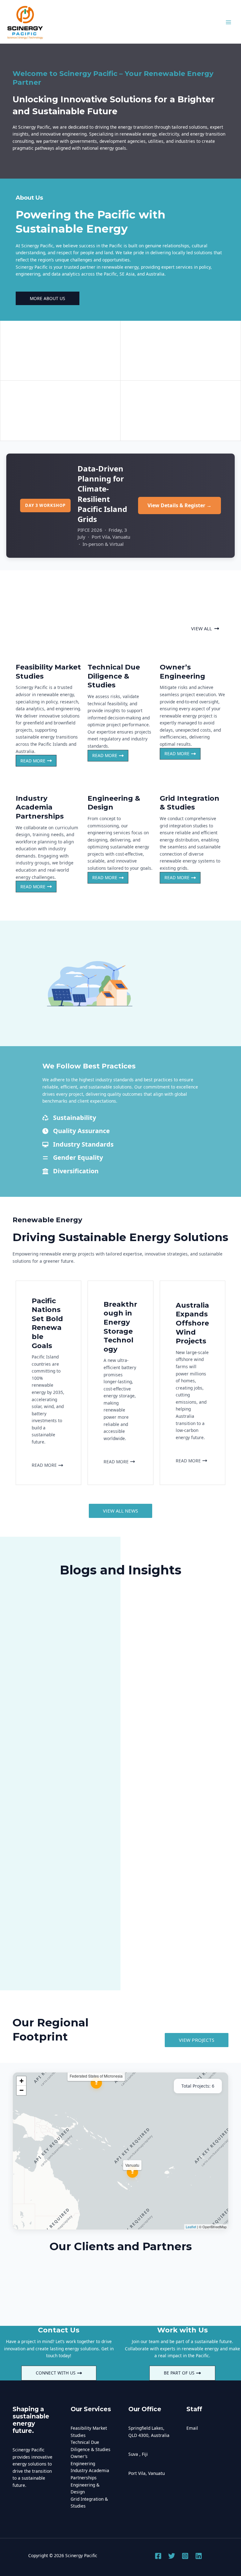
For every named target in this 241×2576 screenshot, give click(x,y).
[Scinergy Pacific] (25, 22)
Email (192, 2428)
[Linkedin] (199, 2556)
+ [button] (21, 2081)
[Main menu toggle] (229, 22)
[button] (205, 629)
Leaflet (191, 2227)
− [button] (21, 2090)
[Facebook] (158, 2556)
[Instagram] (185, 2556)
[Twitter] (172, 2556)
